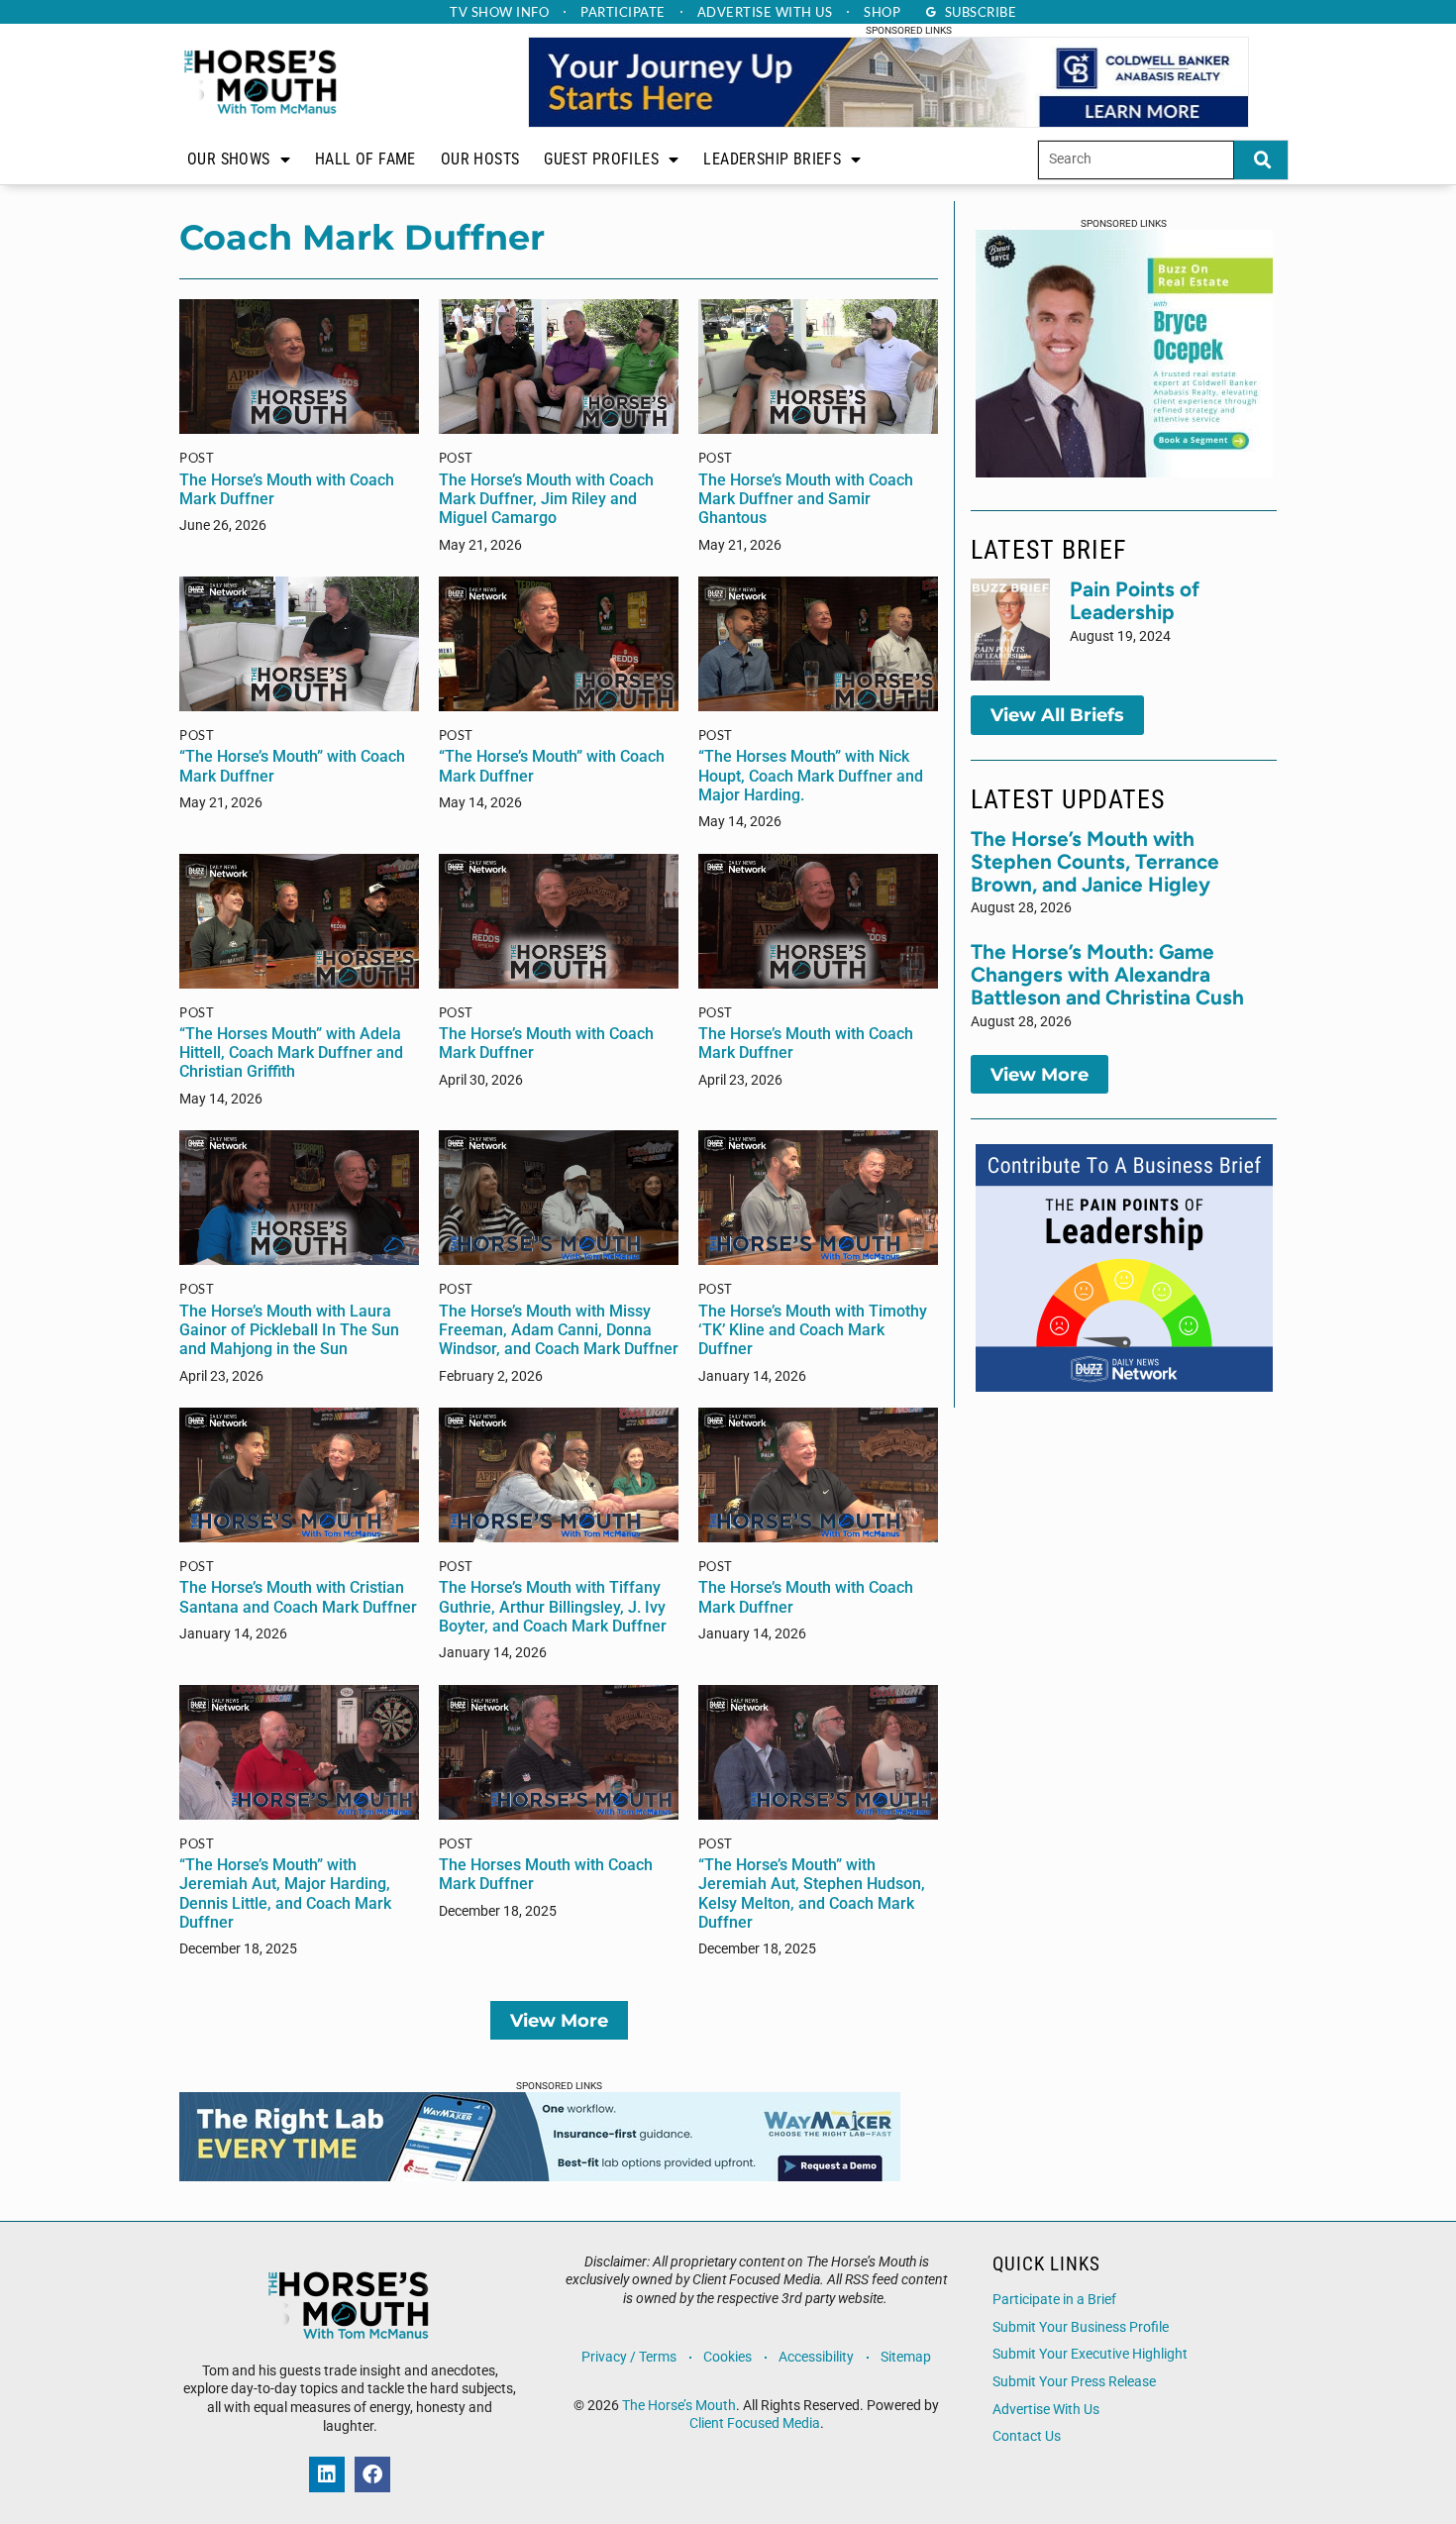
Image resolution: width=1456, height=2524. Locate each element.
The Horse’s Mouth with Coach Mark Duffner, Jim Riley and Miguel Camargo (546, 499)
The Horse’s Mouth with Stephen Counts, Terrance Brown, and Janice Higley (1095, 861)
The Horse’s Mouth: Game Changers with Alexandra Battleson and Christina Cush (1107, 974)
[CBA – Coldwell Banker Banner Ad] (888, 122)
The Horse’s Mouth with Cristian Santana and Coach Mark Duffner (298, 1597)
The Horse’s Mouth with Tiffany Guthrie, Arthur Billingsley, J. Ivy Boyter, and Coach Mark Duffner (553, 1606)
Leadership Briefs (772, 159)
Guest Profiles (601, 159)
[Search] (1261, 160)
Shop (882, 12)
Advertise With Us (1046, 2410)
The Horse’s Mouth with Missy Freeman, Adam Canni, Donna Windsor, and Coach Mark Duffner (559, 1330)
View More (559, 2020)
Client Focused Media (755, 2423)
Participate (623, 12)
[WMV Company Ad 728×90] (540, 2175)
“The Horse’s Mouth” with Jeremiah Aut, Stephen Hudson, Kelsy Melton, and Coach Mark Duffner (812, 1893)
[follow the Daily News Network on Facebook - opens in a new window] (372, 2474)
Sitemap (906, 2357)
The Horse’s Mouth (679, 2406)
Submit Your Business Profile (1081, 2327)
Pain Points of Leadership (1135, 600)
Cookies (728, 2357)
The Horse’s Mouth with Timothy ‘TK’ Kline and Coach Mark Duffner (813, 1330)
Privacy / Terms (629, 2357)
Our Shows (229, 159)
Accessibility (816, 2357)
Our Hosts (480, 159)
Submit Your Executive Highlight (1090, 2354)
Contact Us (1027, 2436)
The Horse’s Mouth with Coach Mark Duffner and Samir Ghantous (806, 499)
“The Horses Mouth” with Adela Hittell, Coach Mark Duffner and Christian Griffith (291, 1052)
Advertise (765, 12)
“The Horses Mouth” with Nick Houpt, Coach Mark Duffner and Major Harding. (811, 775)
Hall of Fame (365, 159)
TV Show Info (499, 12)
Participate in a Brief (1054, 2300)
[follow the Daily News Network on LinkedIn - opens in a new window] (327, 2474)
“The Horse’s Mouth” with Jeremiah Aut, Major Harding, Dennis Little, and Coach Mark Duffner (285, 1893)
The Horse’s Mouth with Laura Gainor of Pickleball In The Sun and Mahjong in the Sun (289, 1330)
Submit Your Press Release (1074, 2382)
